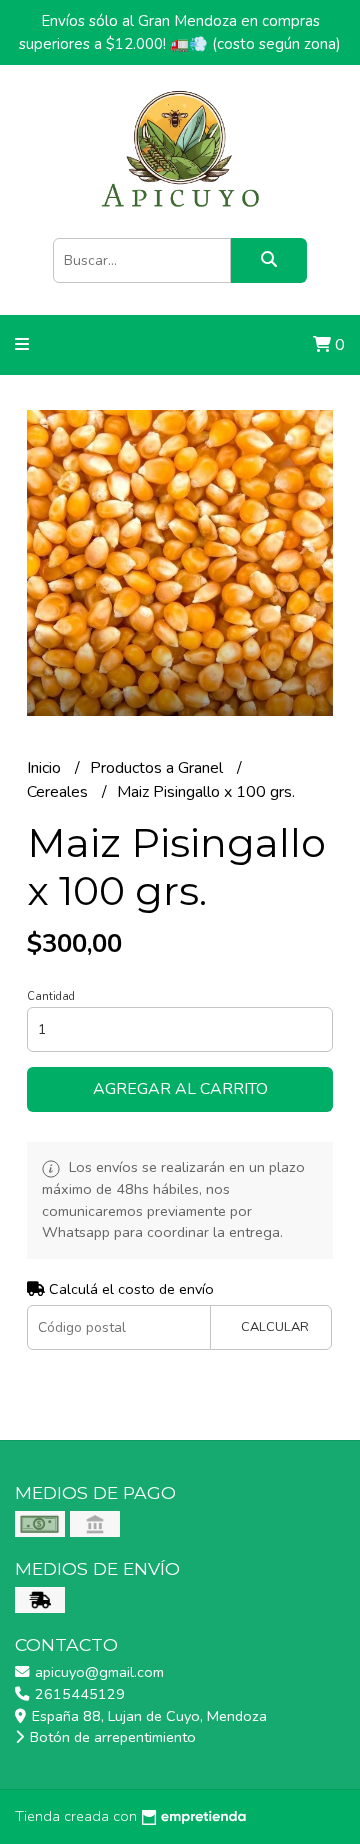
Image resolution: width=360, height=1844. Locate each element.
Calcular (275, 1327)
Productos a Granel (158, 768)
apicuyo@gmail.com (97, 1672)
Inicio (46, 768)
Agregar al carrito (180, 1089)
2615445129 (78, 1694)
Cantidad (51, 996)
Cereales (59, 792)
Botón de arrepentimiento (111, 1737)
